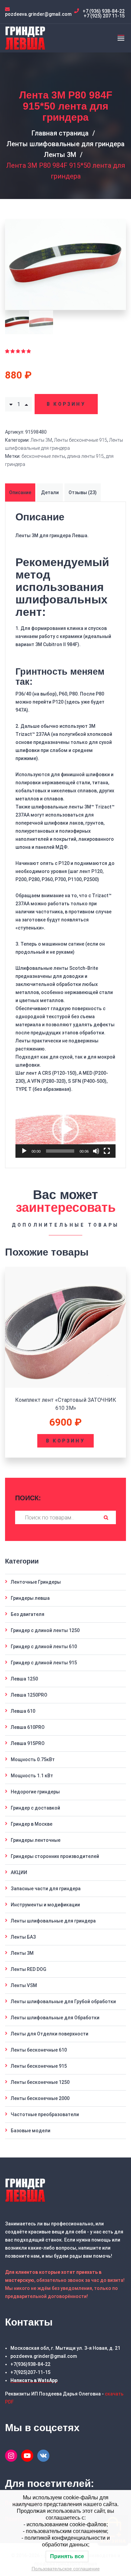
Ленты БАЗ (23, 1937)
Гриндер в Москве (32, 1824)
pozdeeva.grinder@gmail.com (44, 2356)
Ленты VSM (24, 1985)
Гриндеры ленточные (36, 1840)
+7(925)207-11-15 (30, 2372)
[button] (65, 1130)
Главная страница (60, 133)
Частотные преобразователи (45, 2114)
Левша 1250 (24, 1679)
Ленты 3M (60, 155)
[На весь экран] (107, 1151)
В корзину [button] (65, 1441)
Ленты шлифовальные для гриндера (65, 144)
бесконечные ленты (43, 456)
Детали (50, 492)
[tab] (21, 492)
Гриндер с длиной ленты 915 (44, 1663)
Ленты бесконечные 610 (39, 2050)
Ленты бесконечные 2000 (40, 2098)
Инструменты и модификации (45, 1905)
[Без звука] (96, 1151)
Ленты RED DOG (29, 1969)
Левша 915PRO (28, 1743)
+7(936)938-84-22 (30, 2364)
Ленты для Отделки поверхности (50, 2034)
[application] (65, 1130)
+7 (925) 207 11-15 (104, 16)
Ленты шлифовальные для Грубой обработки (63, 2002)
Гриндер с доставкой (35, 1808)
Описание (20, 492)
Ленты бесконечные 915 (81, 440)
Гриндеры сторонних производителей (55, 1856)
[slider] (60, 1151)
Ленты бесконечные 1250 (40, 2082)
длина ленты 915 (85, 456)
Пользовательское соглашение (66, 2569)
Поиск (106, 1517)
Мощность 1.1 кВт (32, 1776)
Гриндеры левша (30, 1598)
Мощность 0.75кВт (33, 1759)
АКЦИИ (19, 1872)
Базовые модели (31, 2131)
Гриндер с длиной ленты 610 (44, 1647)
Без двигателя (28, 1614)
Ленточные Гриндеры (36, 1582)
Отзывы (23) (83, 492)
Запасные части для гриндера (46, 1889)
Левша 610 (23, 1711)
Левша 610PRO (28, 1727)
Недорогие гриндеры (35, 1792)
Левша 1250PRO (29, 1695)
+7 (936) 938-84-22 (104, 11)
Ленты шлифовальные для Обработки (55, 2018)
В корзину (66, 404)
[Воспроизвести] (24, 1151)
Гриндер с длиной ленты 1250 (45, 1630)
